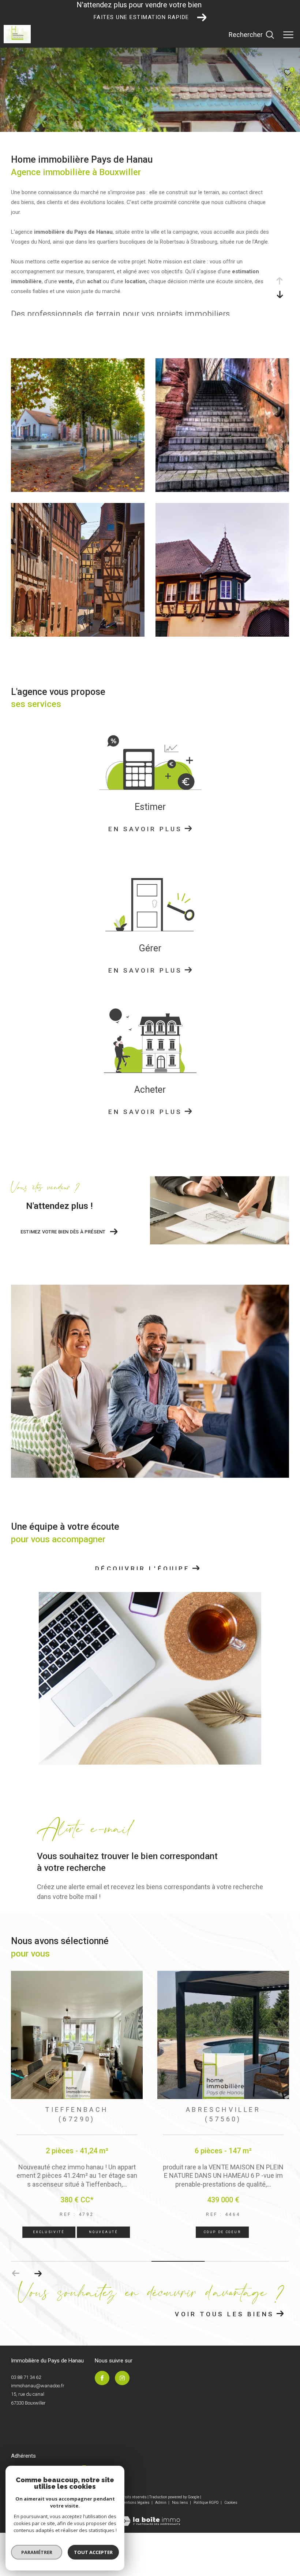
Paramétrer (37, 2552)
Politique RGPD (206, 2502)
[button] (38, 2273)
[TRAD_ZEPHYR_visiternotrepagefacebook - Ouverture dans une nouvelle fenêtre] (102, 2378)
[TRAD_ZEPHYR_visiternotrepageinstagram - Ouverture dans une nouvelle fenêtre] (122, 2378)
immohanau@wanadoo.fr (38, 2385)
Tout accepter (93, 2552)
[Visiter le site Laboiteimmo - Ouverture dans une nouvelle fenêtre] (150, 2516)
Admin (161, 2502)
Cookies (231, 2502)
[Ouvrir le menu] (288, 35)
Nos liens (180, 2502)
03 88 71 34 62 (26, 2377)
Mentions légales (136, 2502)
